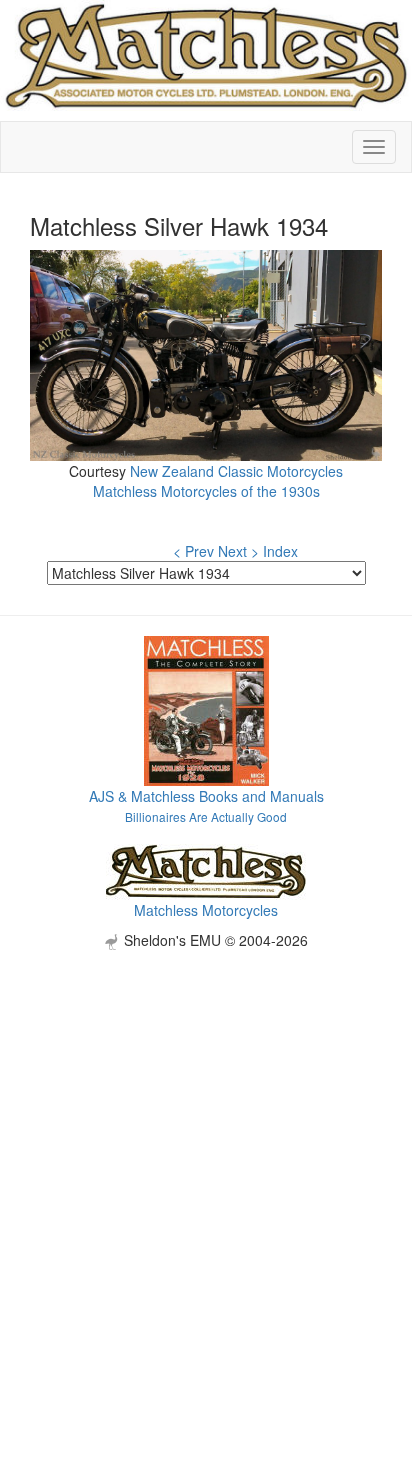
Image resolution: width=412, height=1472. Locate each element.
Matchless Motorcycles (206, 910)
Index (280, 551)
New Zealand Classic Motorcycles (236, 471)
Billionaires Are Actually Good (206, 816)
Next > (238, 551)
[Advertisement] (206, 1156)
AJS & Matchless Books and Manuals (206, 796)
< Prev (193, 551)
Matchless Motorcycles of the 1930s (206, 491)
